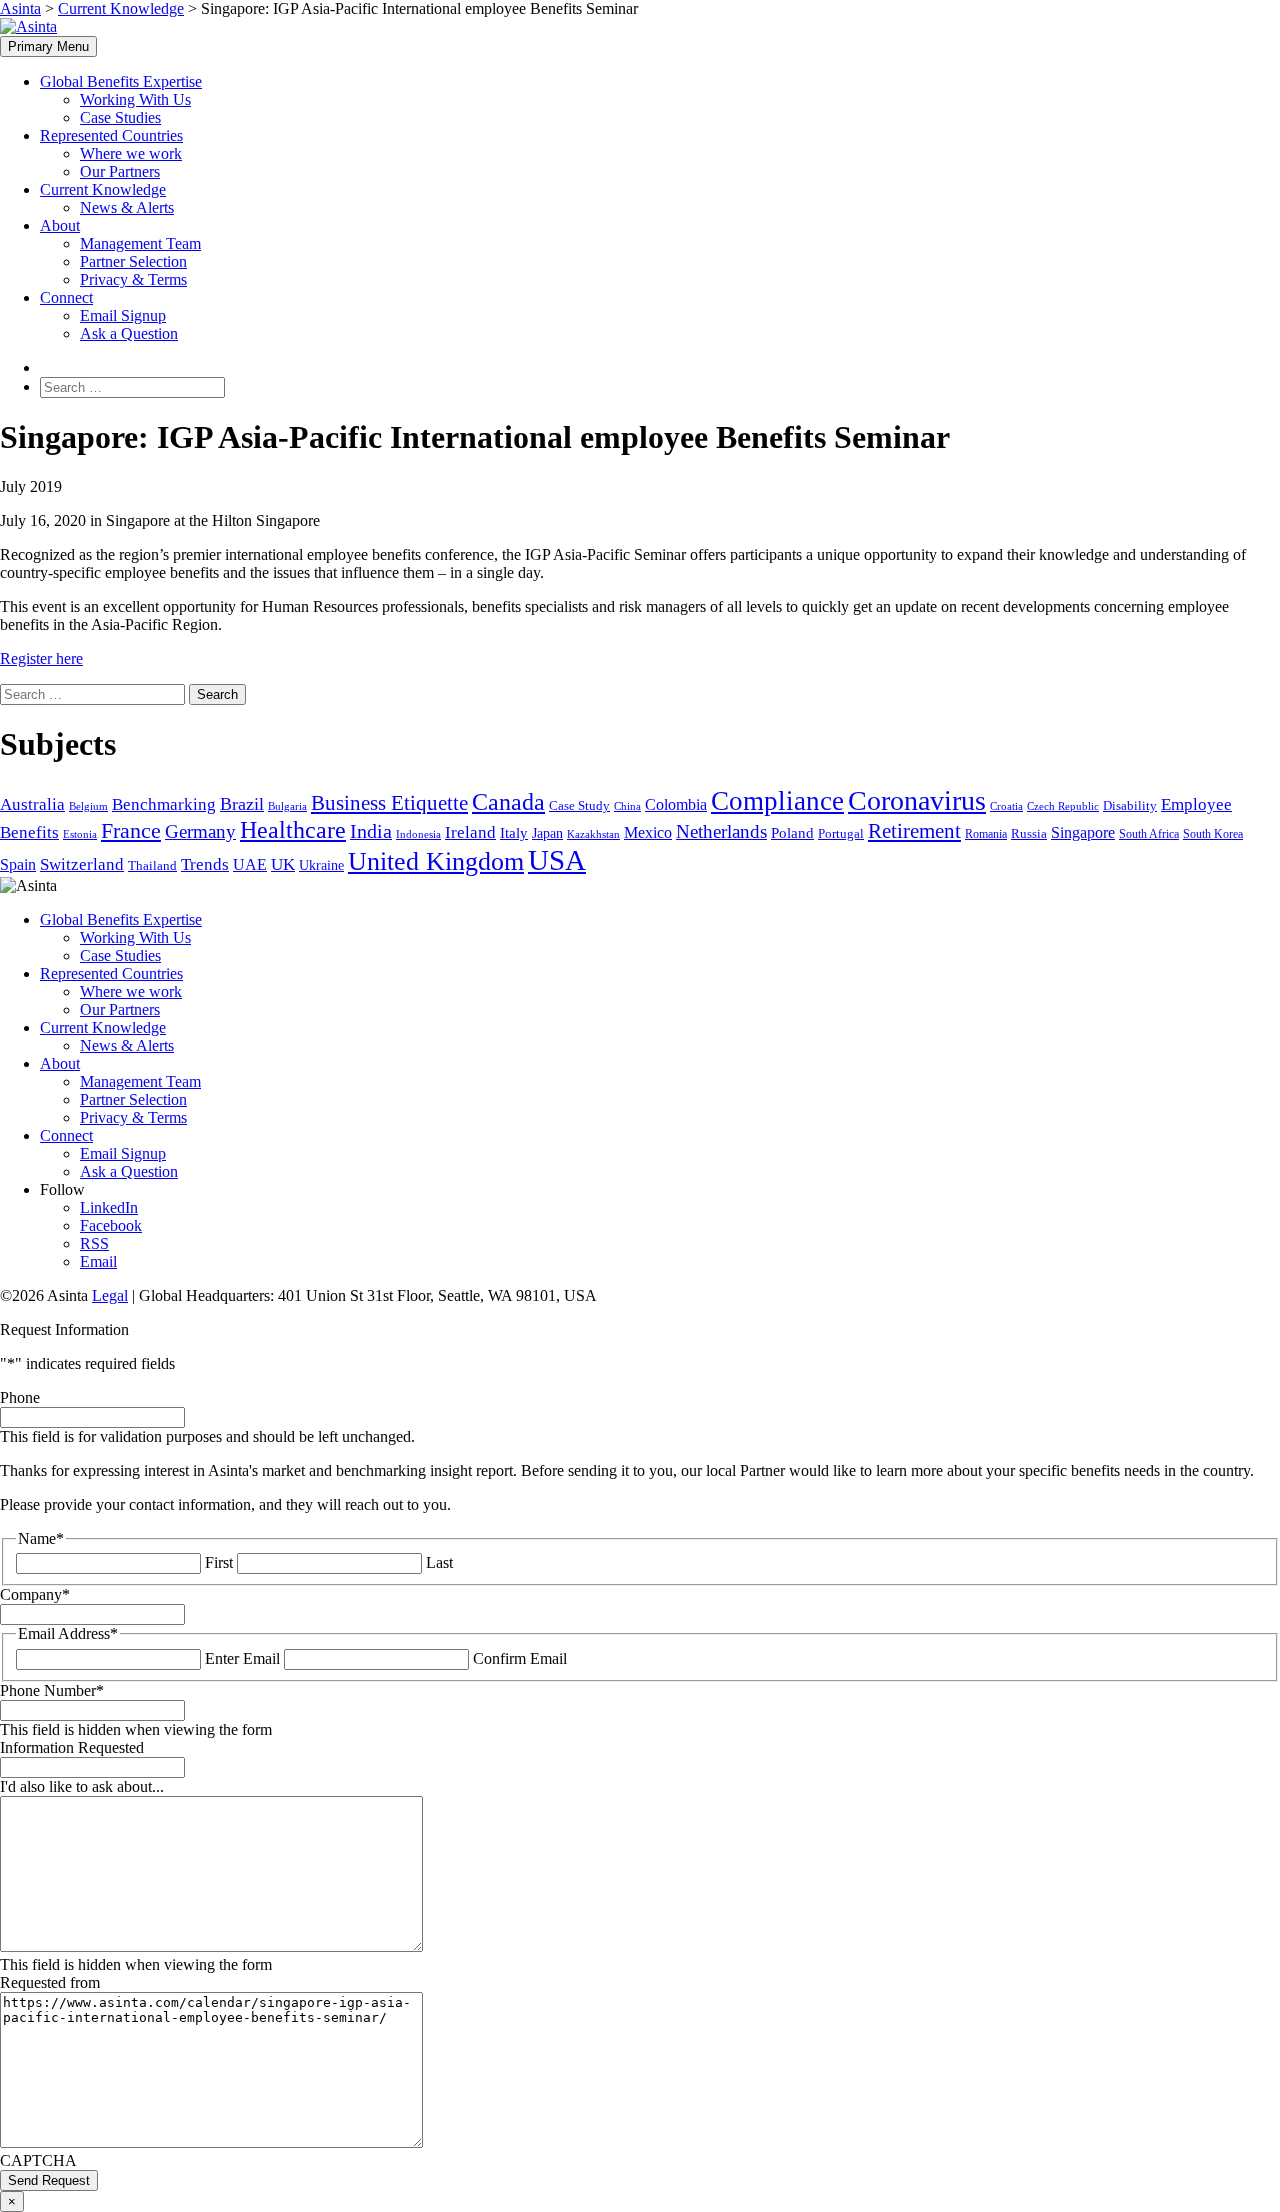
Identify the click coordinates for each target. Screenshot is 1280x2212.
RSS (94, 1243)
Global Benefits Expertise (121, 81)
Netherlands (721, 831)
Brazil (242, 804)
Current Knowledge (103, 189)
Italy (514, 833)
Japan (547, 833)
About (60, 225)
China (627, 806)
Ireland (470, 832)
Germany (200, 831)
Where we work (131, 153)
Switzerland (82, 864)
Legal (110, 1295)
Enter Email (242, 1658)
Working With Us (135, 99)
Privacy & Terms (133, 279)
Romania (986, 834)
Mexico (648, 832)
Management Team (140, 243)
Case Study (579, 806)
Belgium (88, 806)
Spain (18, 864)
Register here (41, 658)
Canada (508, 801)
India (371, 831)
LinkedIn (109, 1207)
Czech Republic (1063, 806)
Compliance (777, 801)
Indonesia (418, 834)
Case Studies (120, 117)
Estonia (80, 834)
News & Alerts (127, 207)
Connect (66, 297)
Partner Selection (133, 261)
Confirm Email (520, 1658)
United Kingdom (436, 861)
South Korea (1213, 834)
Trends (205, 864)
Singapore (1083, 832)
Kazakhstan (593, 834)
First (219, 1562)
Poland (792, 833)
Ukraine (321, 865)
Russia (1029, 834)
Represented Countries (111, 135)
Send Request (49, 2180)
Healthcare (293, 830)
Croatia (1006, 806)
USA (557, 860)
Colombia (676, 804)
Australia (32, 804)
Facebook (111, 1225)
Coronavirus (917, 800)
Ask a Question (129, 333)
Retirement (914, 831)
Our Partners (120, 171)
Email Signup (123, 315)
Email (98, 1261)
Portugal (841, 833)
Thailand (152, 866)
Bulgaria (287, 806)
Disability (1130, 805)
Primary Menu (48, 46)
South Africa (1149, 834)
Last (439, 1562)
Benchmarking (164, 804)
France (131, 831)
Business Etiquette (389, 803)
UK (283, 864)
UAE (250, 865)
